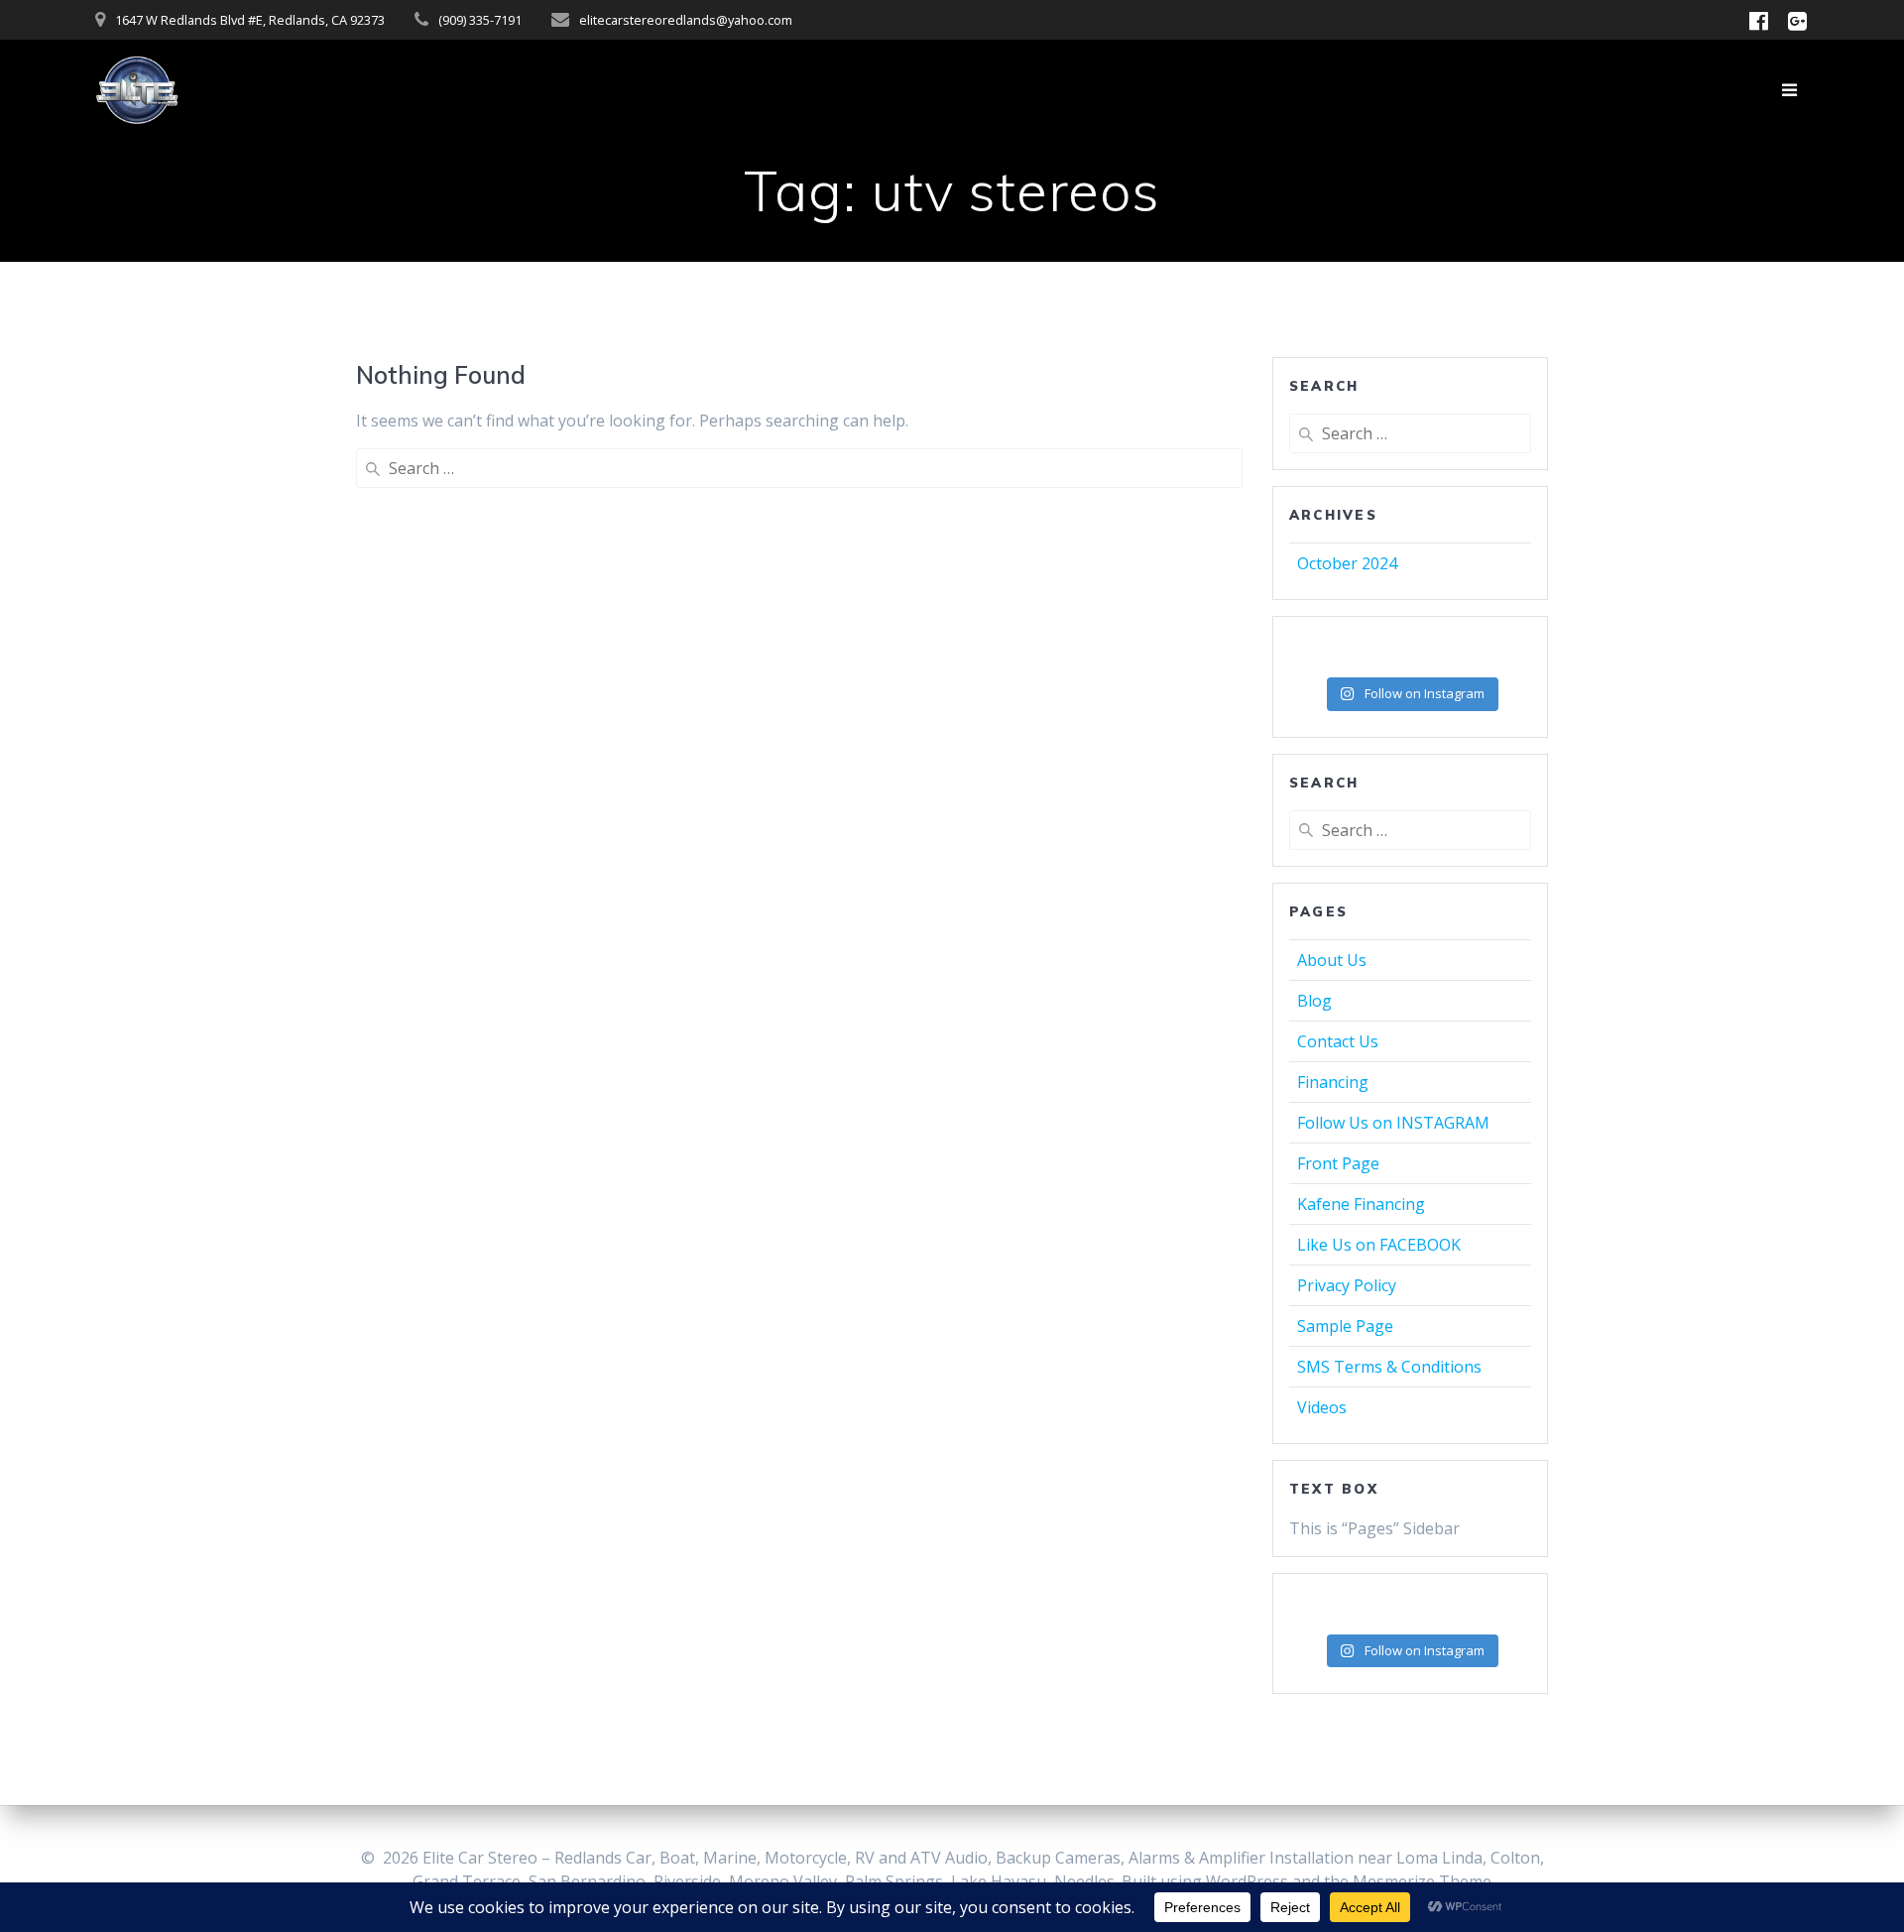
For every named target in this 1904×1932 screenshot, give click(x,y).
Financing (1333, 1082)
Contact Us (1338, 1041)
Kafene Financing (1361, 1204)
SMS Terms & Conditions (1389, 1367)
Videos (1322, 1407)
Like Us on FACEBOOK (1379, 1245)
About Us (1332, 960)
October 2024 (1347, 563)
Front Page (1338, 1163)
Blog (1314, 1001)
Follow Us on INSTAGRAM (1393, 1123)
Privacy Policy (1347, 1285)
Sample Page (1345, 1326)
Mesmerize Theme (1422, 1881)
